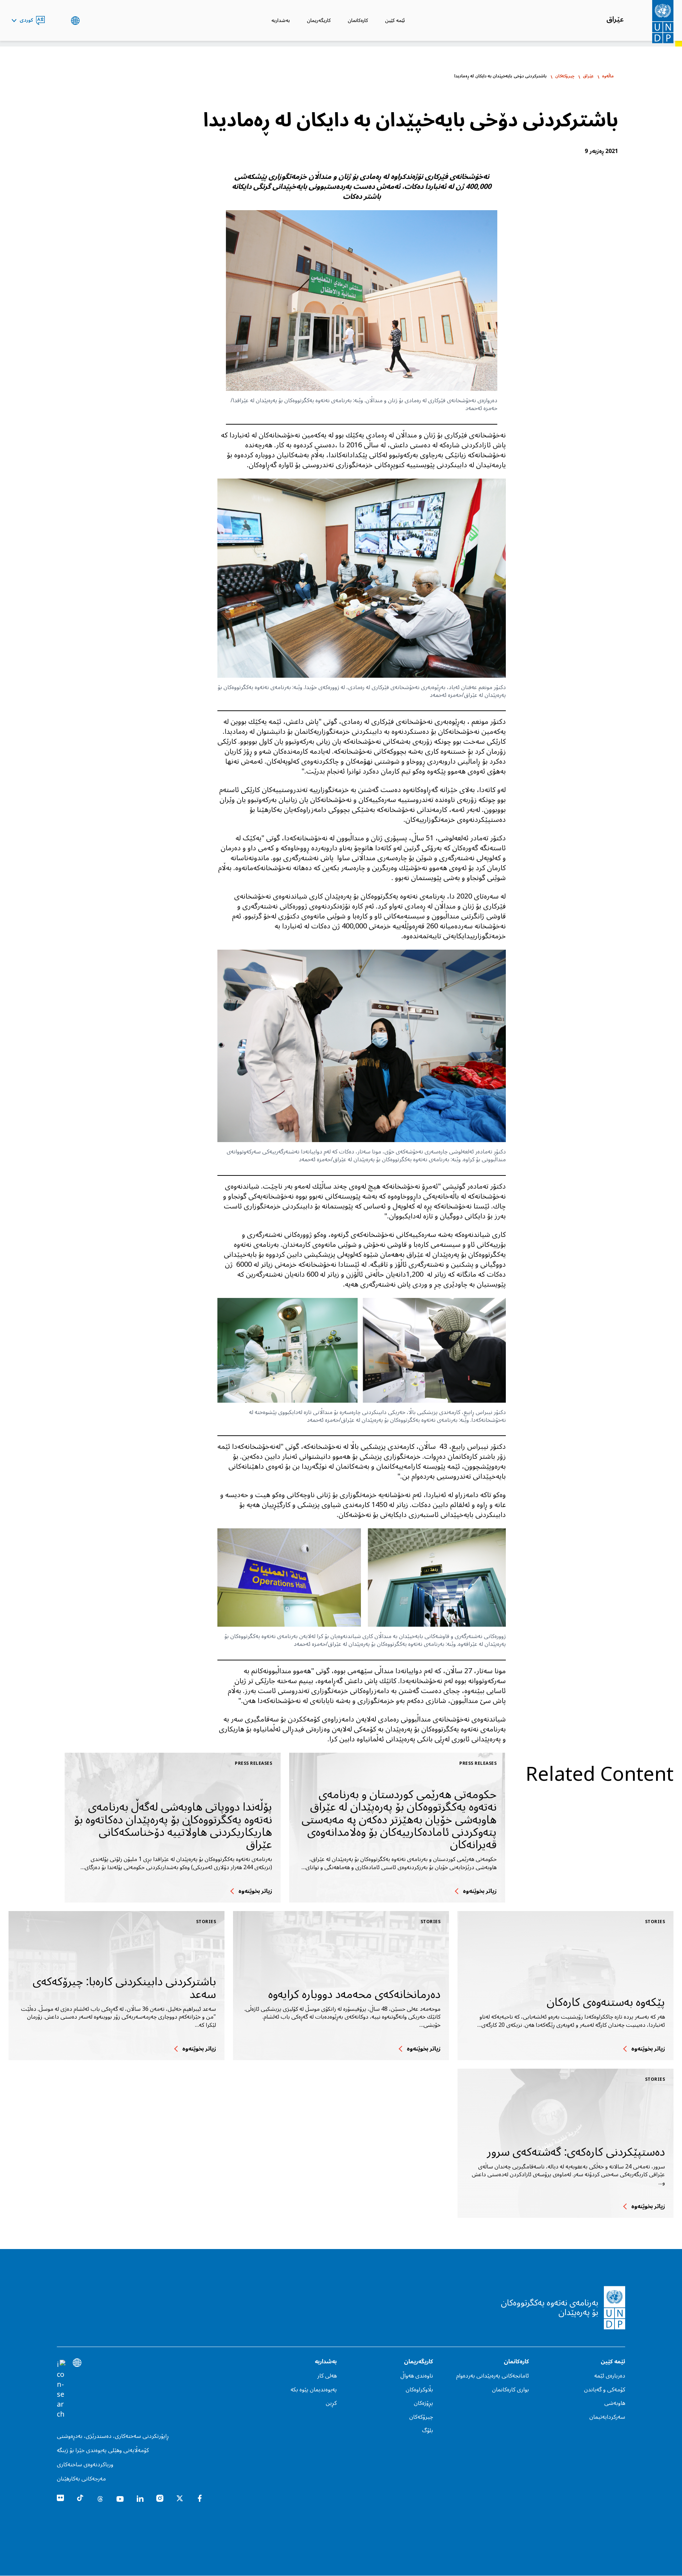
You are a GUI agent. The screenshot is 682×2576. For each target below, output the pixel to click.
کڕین (331, 2403)
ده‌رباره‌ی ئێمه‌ (610, 2376)
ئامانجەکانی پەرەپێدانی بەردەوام (492, 2376)
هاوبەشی (615, 2403)
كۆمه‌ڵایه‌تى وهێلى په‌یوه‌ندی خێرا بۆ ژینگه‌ (103, 2450)
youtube (120, 2498)
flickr (60, 2498)
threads (100, 2498)
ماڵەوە (608, 76)
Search (58, 21)
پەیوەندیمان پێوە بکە (314, 2390)
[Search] (61, 2390)
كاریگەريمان (319, 20)
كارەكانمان (358, 20)
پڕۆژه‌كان (423, 2403)
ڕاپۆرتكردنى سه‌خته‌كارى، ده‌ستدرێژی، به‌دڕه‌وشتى (113, 2436)
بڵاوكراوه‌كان (419, 2390)
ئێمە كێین (395, 20)
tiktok (80, 2498)
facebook (200, 2498)
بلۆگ (427, 2430)
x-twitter (180, 2498)
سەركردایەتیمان (607, 2417)
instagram (160, 2498)
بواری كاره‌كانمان (510, 2390)
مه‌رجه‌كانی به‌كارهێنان (81, 2479)
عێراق (615, 20)
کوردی (26, 21)
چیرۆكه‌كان (565, 76)
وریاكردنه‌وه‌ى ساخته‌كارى (85, 2465)
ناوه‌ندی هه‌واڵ (417, 2376)
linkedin (140, 2498)
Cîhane (75, 21)
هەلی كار (327, 2376)
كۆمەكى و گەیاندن (605, 2390)
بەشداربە (281, 20)
